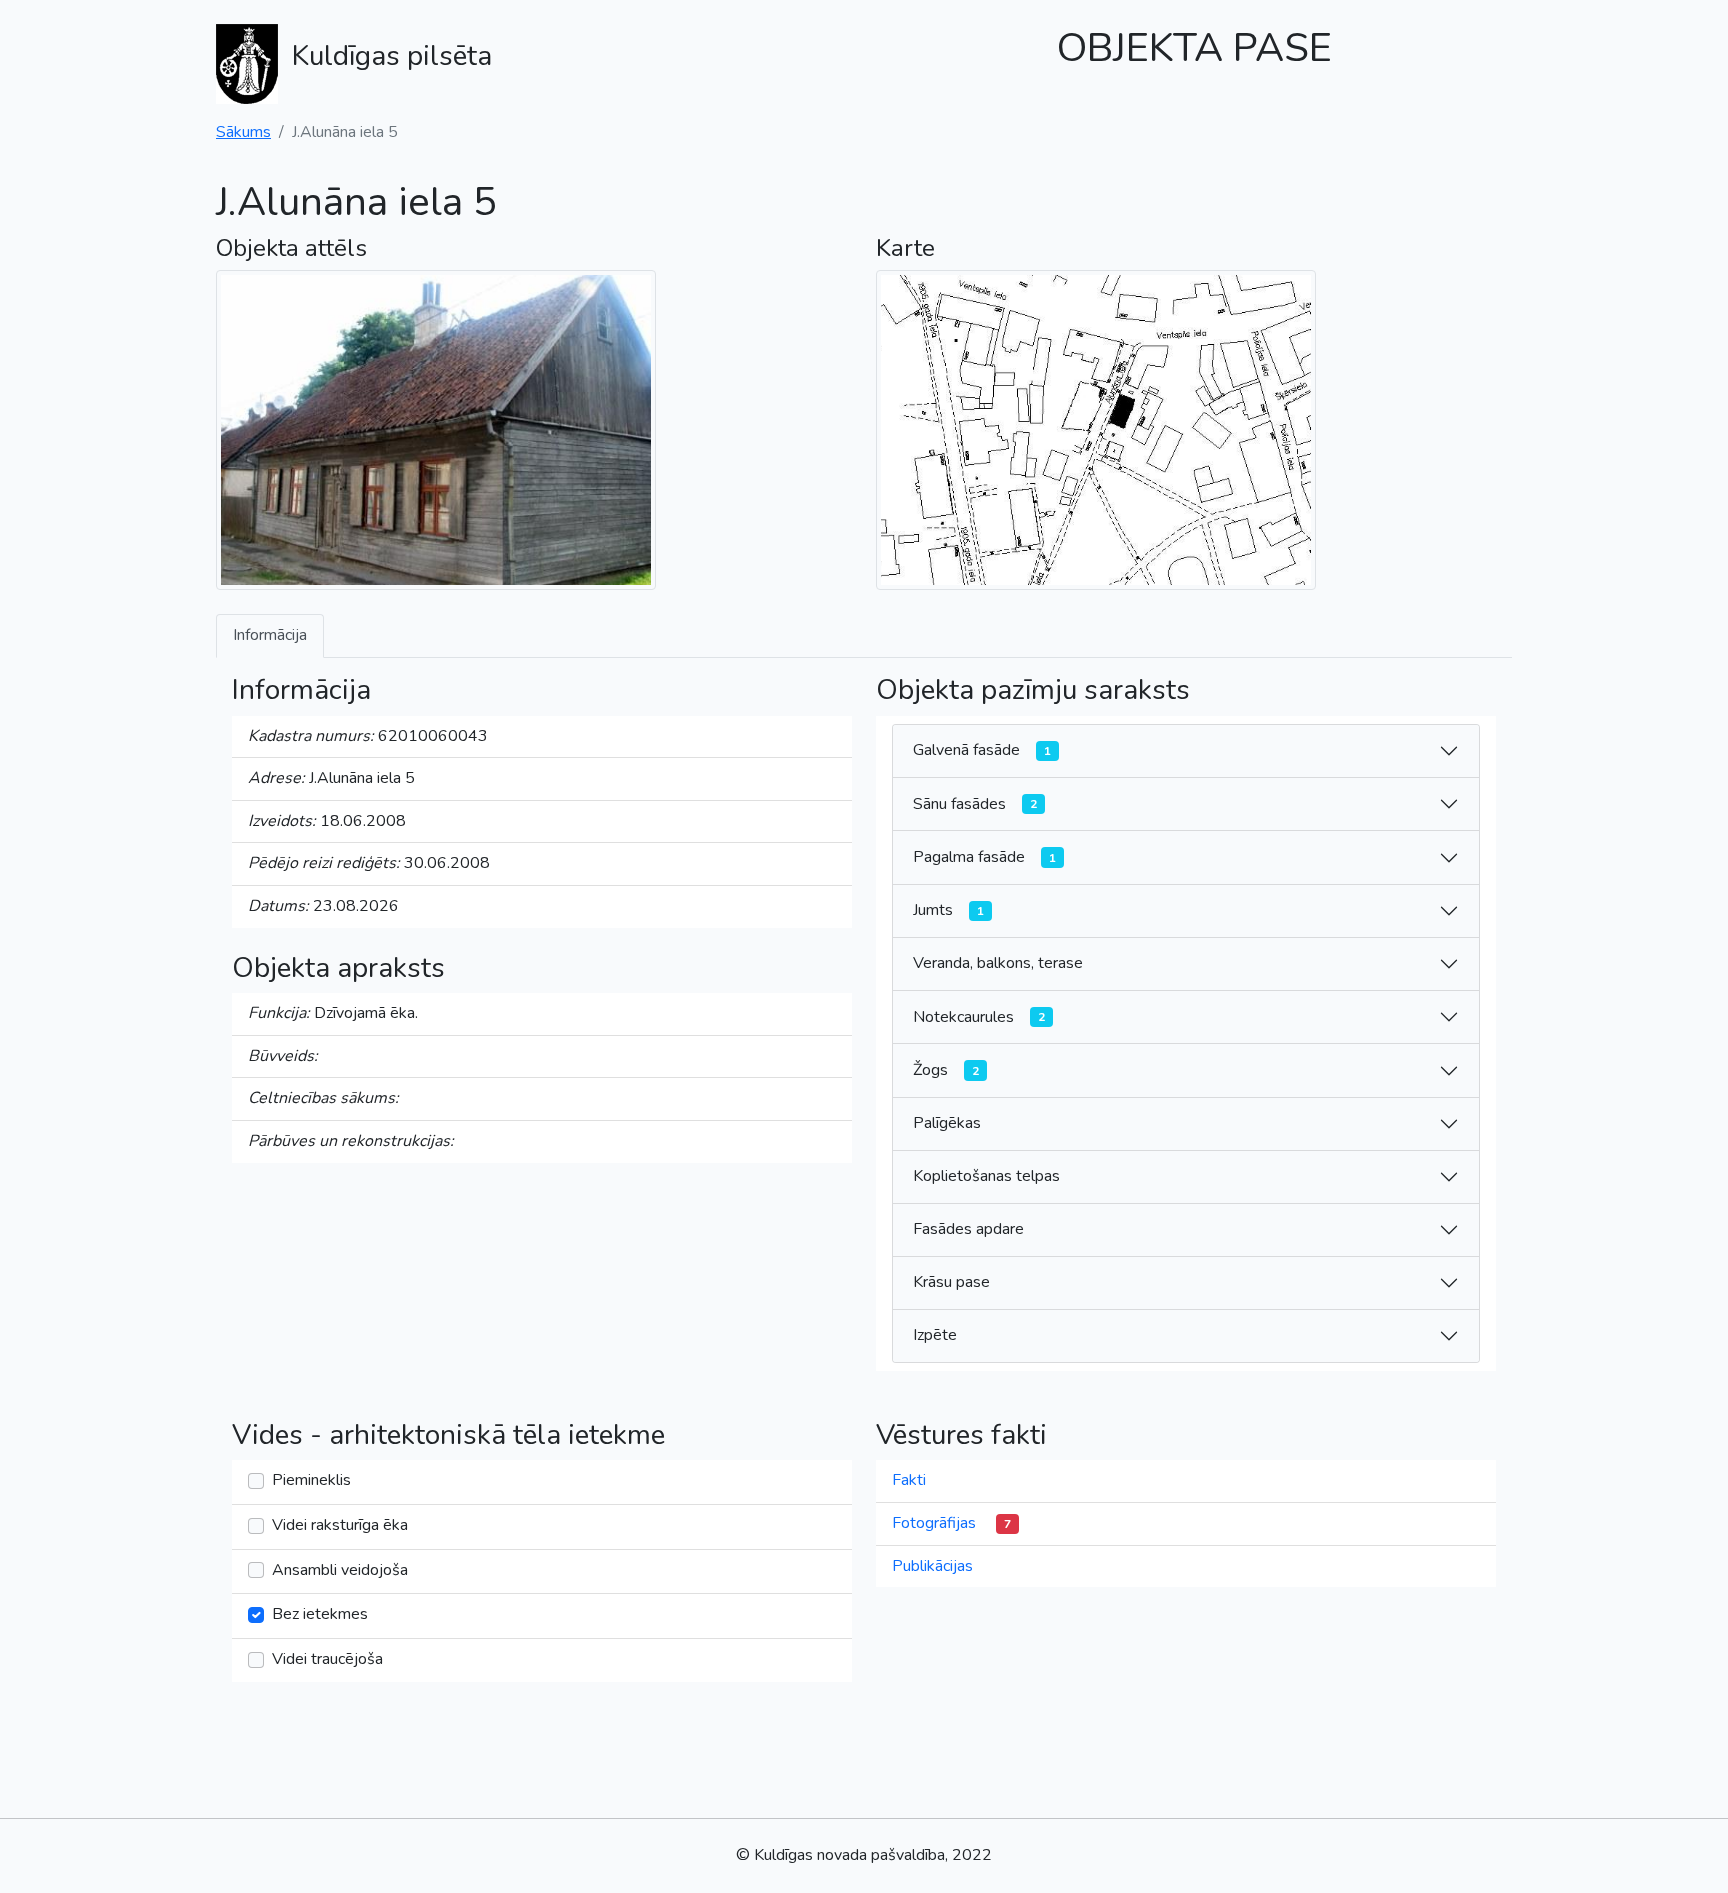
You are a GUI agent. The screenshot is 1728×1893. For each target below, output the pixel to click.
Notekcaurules (979, 1017)
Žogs (946, 1070)
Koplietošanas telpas (986, 1176)
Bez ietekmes (320, 1614)
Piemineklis (311, 1480)
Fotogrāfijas (951, 1523)
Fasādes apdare (968, 1229)
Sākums (243, 132)
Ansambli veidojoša (340, 1570)
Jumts (948, 910)
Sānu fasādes (975, 804)
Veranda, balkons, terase (998, 963)
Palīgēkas (947, 1123)
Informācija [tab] (270, 635)
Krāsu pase (951, 1282)
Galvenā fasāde (982, 750)
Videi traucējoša (327, 1659)
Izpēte (935, 1335)
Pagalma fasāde (984, 857)
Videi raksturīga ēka (340, 1525)
